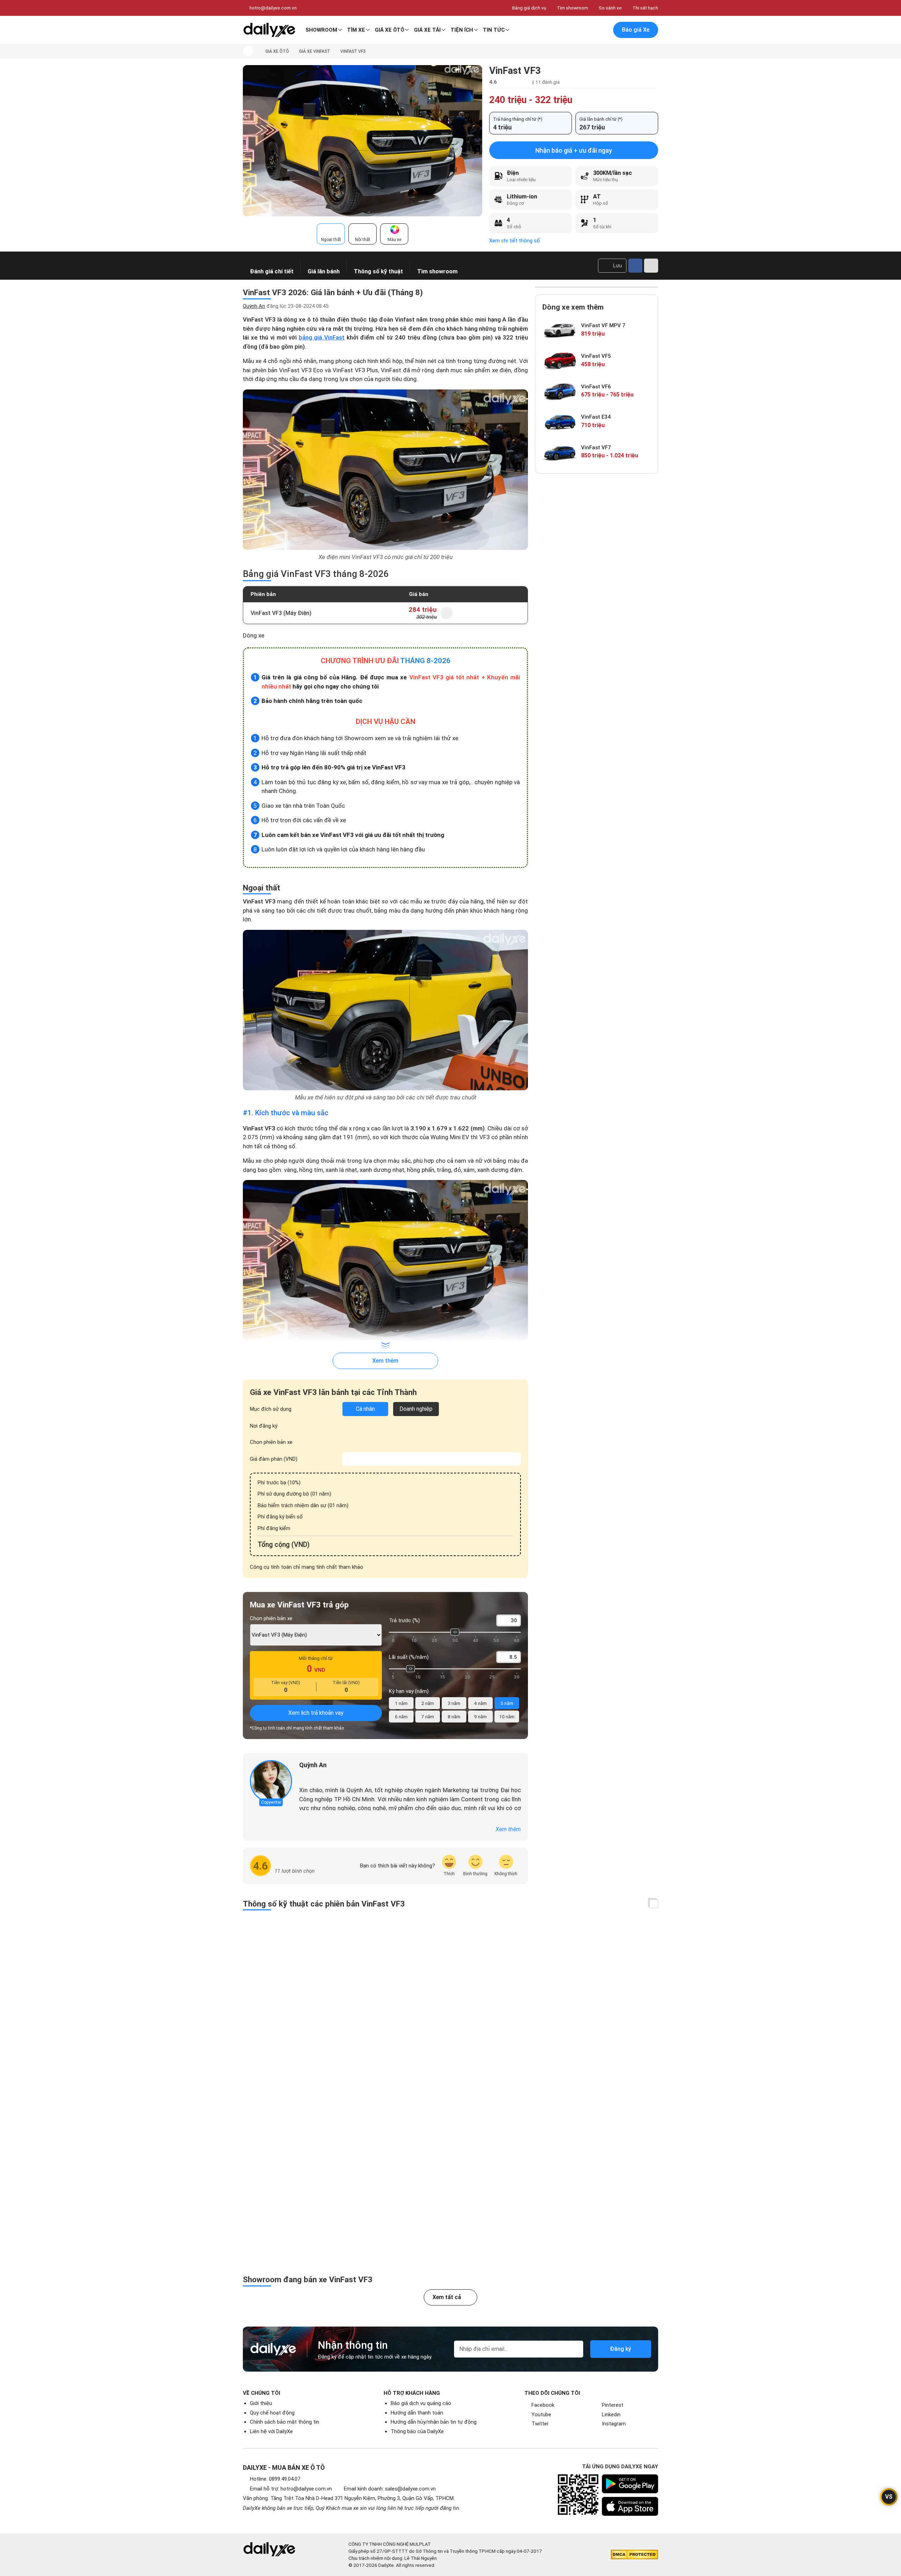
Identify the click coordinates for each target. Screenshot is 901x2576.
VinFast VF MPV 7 (603, 325)
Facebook (543, 2405)
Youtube (541, 2415)
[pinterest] (322, 1777)
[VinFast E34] (560, 422)
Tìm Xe (356, 30)
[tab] (331, 234)
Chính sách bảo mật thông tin (285, 2422)
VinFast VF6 (596, 387)
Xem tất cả (447, 2297)
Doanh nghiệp (416, 1409)
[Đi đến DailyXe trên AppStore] (630, 2506)
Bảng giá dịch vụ (529, 8)
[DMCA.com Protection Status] (634, 2555)
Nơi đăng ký (264, 1426)
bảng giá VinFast (322, 337)
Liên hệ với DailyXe (271, 2431)
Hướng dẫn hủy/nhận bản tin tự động (434, 2422)
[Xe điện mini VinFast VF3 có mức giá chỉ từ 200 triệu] (385, 470)
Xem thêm (385, 1361)
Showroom (321, 30)
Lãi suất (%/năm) (409, 1657)
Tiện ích (462, 30)
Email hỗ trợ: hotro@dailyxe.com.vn (291, 2489)
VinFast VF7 (596, 448)
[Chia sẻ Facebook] (635, 266)
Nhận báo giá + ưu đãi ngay (574, 150)
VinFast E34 (596, 417)
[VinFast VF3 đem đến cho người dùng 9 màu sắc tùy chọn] (385, 1260)
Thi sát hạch (645, 8)
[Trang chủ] (248, 51)
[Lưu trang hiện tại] (587, 30)
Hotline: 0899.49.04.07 (275, 2479)
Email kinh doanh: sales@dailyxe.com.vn (390, 2489)
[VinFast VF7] (560, 452)
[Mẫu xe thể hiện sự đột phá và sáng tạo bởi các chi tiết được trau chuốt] (385, 1010)
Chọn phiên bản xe (271, 1442)
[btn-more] (651, 266)
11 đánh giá (547, 82)
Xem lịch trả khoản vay (316, 1713)
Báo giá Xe (636, 30)
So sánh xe (610, 8)
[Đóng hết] (654, 1904)
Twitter (540, 2424)
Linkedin (611, 2415)
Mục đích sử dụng (271, 1409)
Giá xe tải (427, 30)
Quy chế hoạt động (272, 2413)
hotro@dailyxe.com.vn (273, 8)
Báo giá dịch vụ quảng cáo (421, 2403)
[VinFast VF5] (560, 360)
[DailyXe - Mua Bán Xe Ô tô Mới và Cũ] (269, 30)
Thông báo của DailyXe (417, 2431)
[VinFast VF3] (363, 140)
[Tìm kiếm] (573, 30)
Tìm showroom (572, 8)
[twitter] (313, 1777)
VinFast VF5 (596, 356)
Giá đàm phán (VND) (274, 1459)
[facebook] (303, 1777)
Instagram (614, 2424)
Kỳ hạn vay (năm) (409, 1691)
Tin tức (494, 30)
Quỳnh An (254, 306)
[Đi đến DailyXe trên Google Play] (630, 2484)
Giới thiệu (261, 2403)
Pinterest (613, 2405)
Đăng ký (620, 2349)
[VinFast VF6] (560, 391)
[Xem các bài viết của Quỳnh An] (271, 1781)
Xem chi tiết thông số (515, 241)
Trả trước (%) (404, 1620)
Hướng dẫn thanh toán (417, 2413)
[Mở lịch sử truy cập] (602, 30)
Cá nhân (365, 1409)
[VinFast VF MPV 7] (560, 330)
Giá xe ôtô (390, 30)
